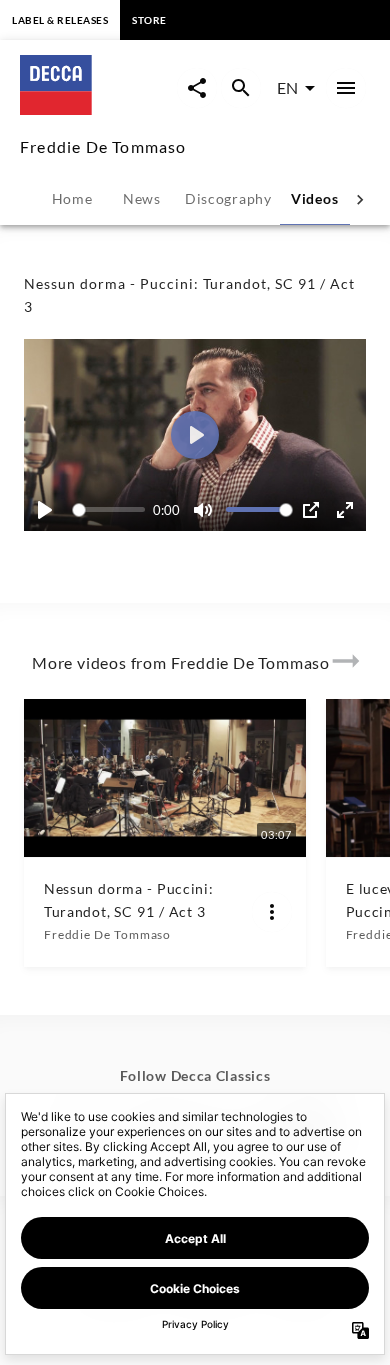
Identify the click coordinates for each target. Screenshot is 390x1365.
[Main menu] (346, 88)
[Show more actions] (272, 912)
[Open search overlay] (241, 88)
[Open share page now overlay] (197, 88)
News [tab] (142, 198)
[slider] (112, 509)
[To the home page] (98, 108)
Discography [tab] (228, 198)
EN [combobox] (287, 87)
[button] (195, 435)
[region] (195, 435)
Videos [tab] (314, 198)
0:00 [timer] (166, 510)
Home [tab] (72, 198)
